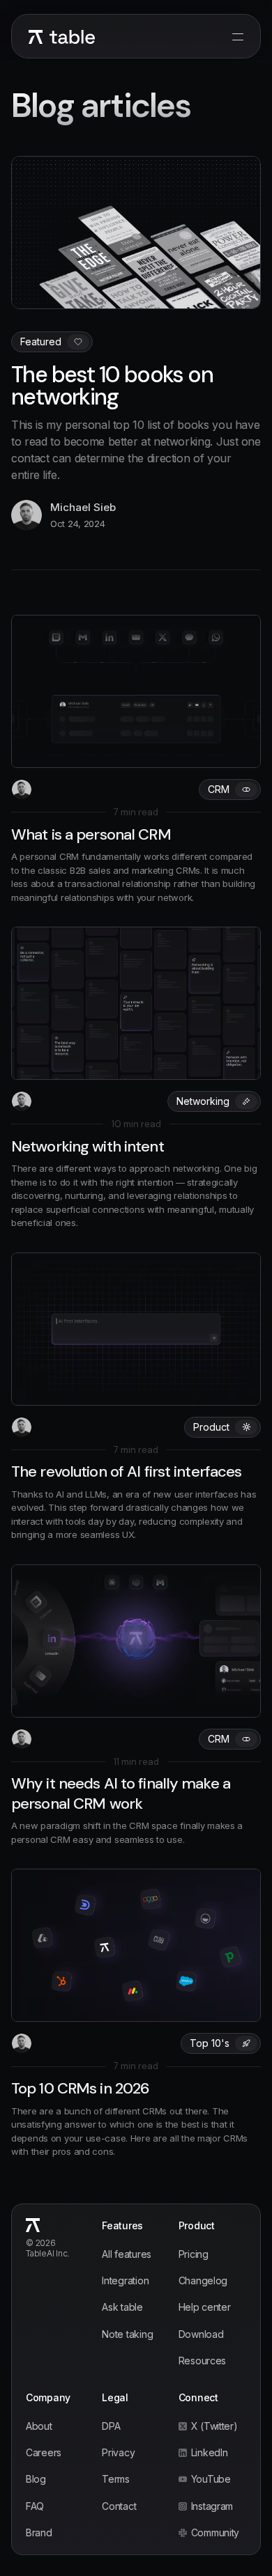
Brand (39, 2532)
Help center (205, 2307)
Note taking (127, 2334)
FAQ (35, 2506)
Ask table (122, 2307)
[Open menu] (238, 37)
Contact (119, 2506)
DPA (111, 2426)
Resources (202, 2361)
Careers (44, 2452)
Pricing (194, 2254)
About (39, 2426)
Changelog (203, 2280)
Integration (125, 2280)
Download (201, 2334)
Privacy (118, 2452)
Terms (116, 2479)
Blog (36, 2479)
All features (127, 2254)
